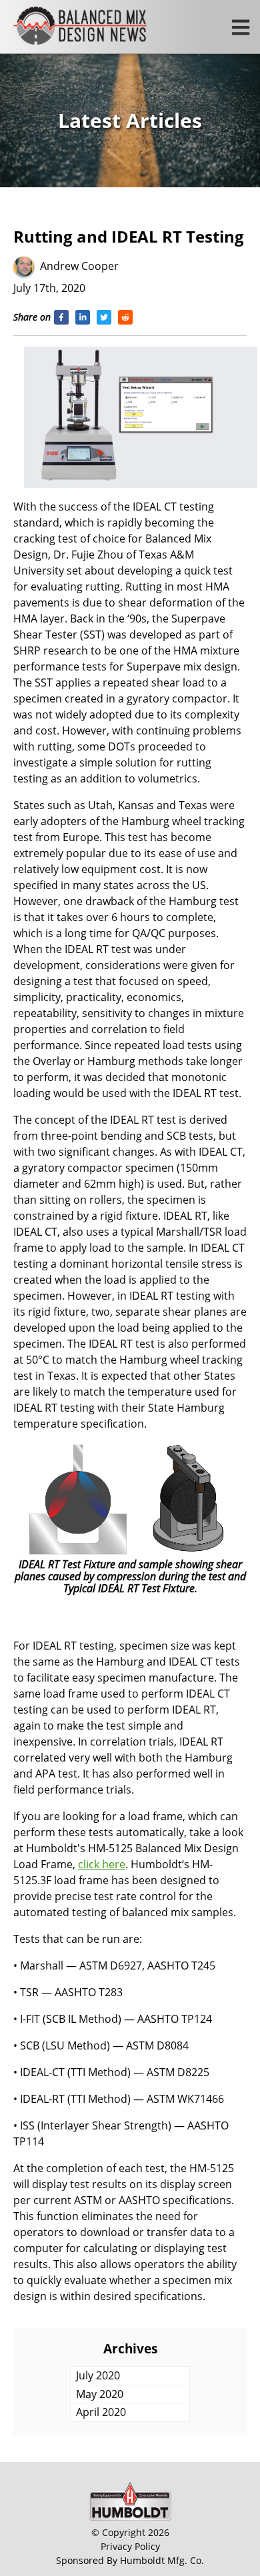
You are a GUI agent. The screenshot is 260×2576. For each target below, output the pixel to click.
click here (102, 1864)
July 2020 (98, 2375)
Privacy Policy (130, 2546)
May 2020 (100, 2394)
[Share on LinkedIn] (83, 317)
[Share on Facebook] (61, 317)
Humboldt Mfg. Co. (162, 2560)
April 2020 (101, 2412)
